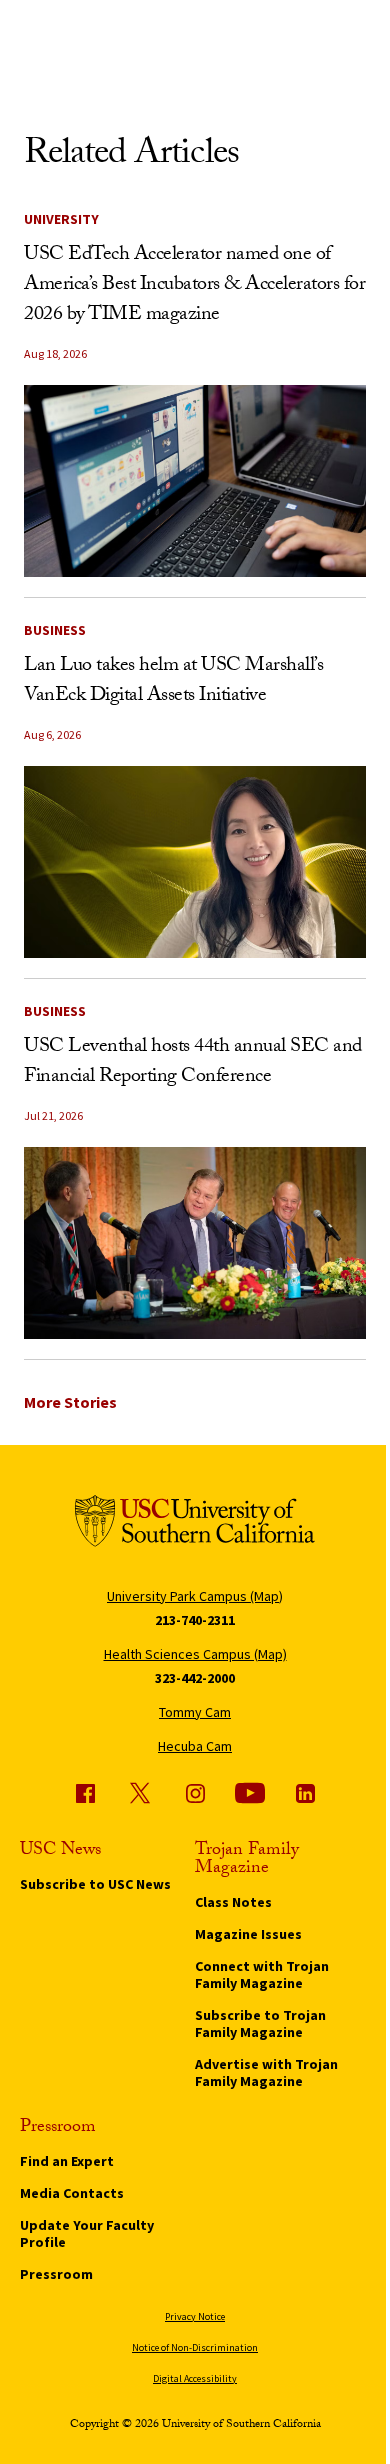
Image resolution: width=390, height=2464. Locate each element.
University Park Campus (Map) (195, 1596)
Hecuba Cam (195, 1746)
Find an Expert (67, 2161)
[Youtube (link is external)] (250, 1793)
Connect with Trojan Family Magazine (262, 1974)
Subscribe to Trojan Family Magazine (260, 2023)
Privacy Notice (195, 2316)
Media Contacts (72, 2193)
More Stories (70, 1402)
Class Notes (233, 1902)
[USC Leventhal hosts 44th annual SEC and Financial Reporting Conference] (194, 1243)
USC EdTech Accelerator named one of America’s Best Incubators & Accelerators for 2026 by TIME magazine (194, 286)
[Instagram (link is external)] (195, 1793)
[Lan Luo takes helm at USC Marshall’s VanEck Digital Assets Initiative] (194, 862)
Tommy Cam (195, 1712)
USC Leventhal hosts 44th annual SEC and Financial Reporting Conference (193, 1063)
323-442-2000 (195, 1678)
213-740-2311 (195, 1620)
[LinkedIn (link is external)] (305, 1793)
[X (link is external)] (140, 1793)
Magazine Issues (248, 1934)
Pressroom (56, 2274)
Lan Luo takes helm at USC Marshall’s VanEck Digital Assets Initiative (173, 682)
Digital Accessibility (195, 2378)
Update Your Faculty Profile (87, 2233)
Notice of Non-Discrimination (195, 2347)
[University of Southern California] (195, 1524)
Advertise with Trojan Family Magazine (266, 2072)
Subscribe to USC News (95, 1884)
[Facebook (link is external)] (85, 1793)
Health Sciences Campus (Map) (195, 1654)
